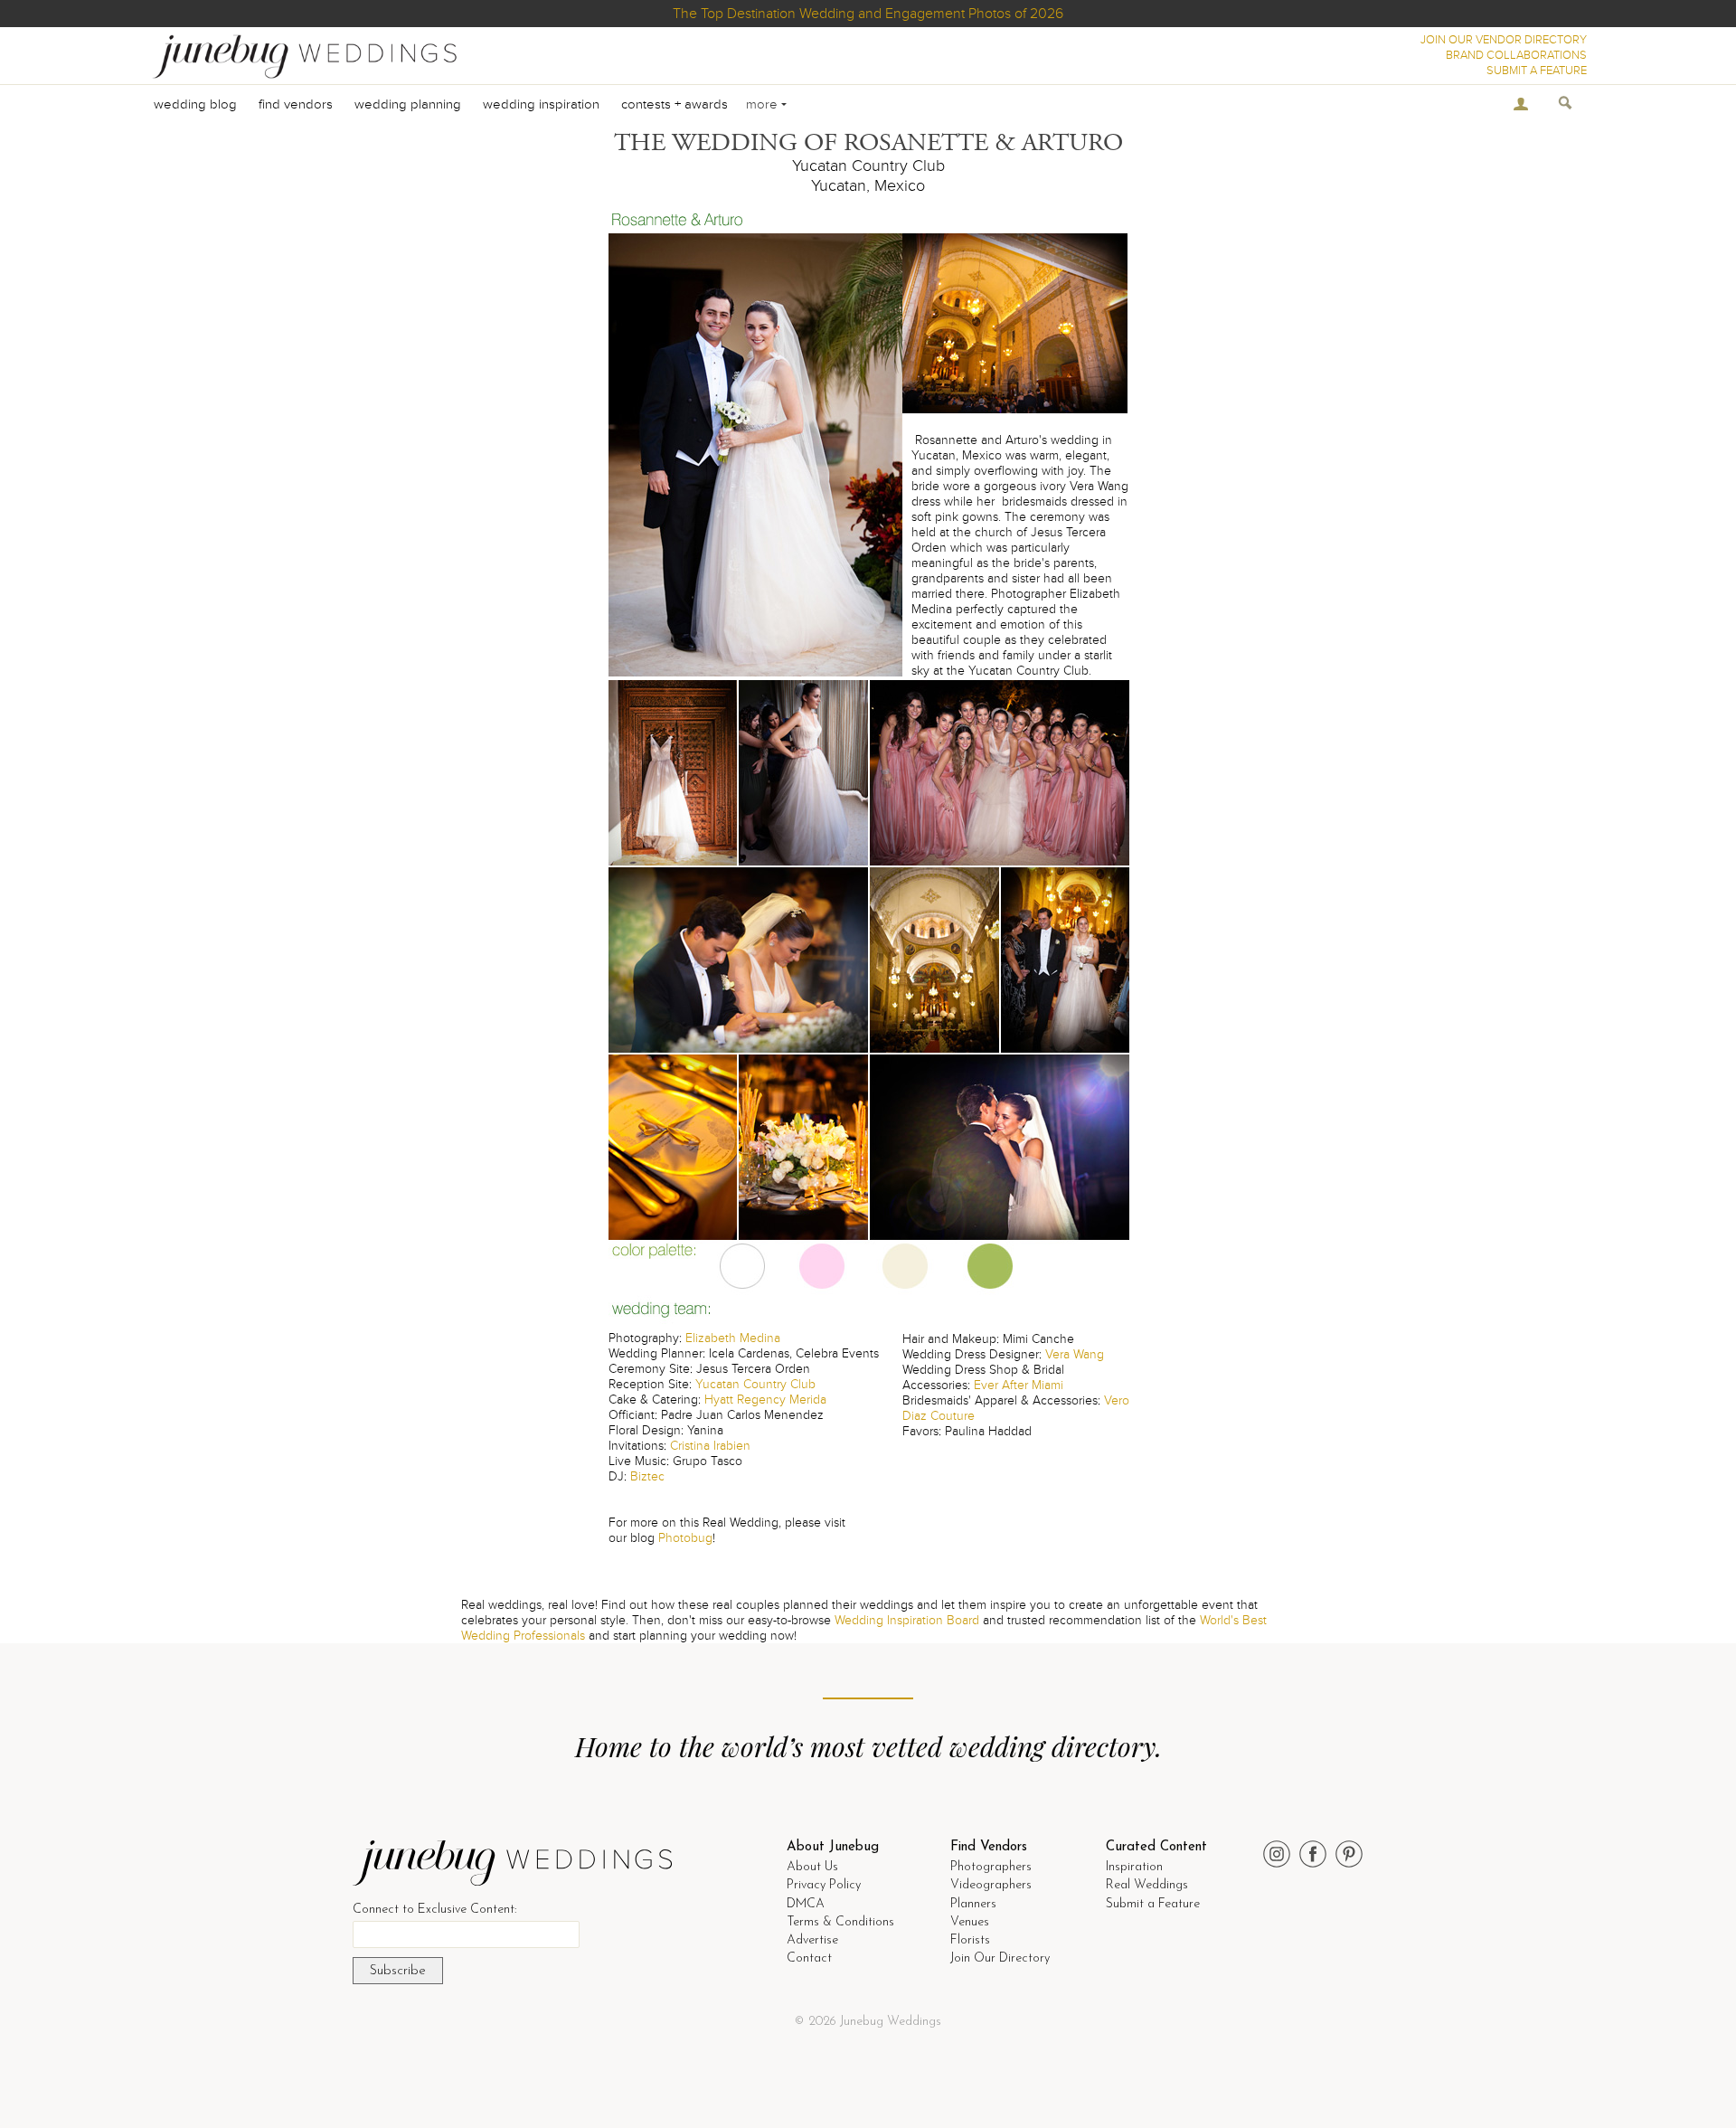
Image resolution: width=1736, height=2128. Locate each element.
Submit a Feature (1153, 1904)
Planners (973, 1904)
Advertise (812, 1940)
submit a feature (1537, 71)
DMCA (806, 1904)
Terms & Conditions (840, 1922)
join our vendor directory (1504, 40)
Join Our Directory (1000, 1958)
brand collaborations (1516, 55)
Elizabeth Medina (733, 1338)
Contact (809, 1958)
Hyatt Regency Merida (765, 1400)
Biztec (647, 1476)
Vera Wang (1075, 1354)
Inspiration (1134, 1867)
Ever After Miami (1019, 1385)
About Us (812, 1867)
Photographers (991, 1867)
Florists (970, 1940)
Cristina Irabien (710, 1446)
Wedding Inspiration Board (907, 1620)
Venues (970, 1922)
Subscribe (398, 1971)
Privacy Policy (824, 1885)
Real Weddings (1147, 1885)
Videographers (991, 1885)
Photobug (685, 1538)
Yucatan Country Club (755, 1384)
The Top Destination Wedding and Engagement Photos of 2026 (868, 14)
